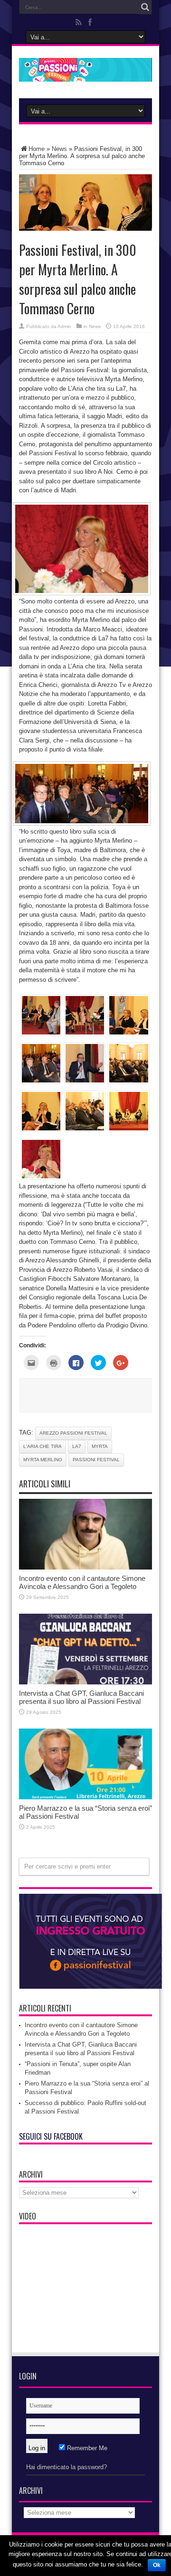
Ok (157, 2565)
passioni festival (96, 1460)
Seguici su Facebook (51, 2136)
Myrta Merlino (43, 1460)
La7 (77, 1446)
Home (37, 149)
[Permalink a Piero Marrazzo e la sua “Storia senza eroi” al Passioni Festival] (85, 1797)
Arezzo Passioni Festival (73, 1433)
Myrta (100, 1446)
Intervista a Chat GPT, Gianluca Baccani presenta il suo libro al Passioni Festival (81, 1697)
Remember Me (86, 2448)
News (59, 149)
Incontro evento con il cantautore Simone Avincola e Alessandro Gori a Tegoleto (82, 1582)
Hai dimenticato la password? (66, 2467)
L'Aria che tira (43, 1446)
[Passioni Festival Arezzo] (85, 75)
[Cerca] (145, 7)
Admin (64, 326)
